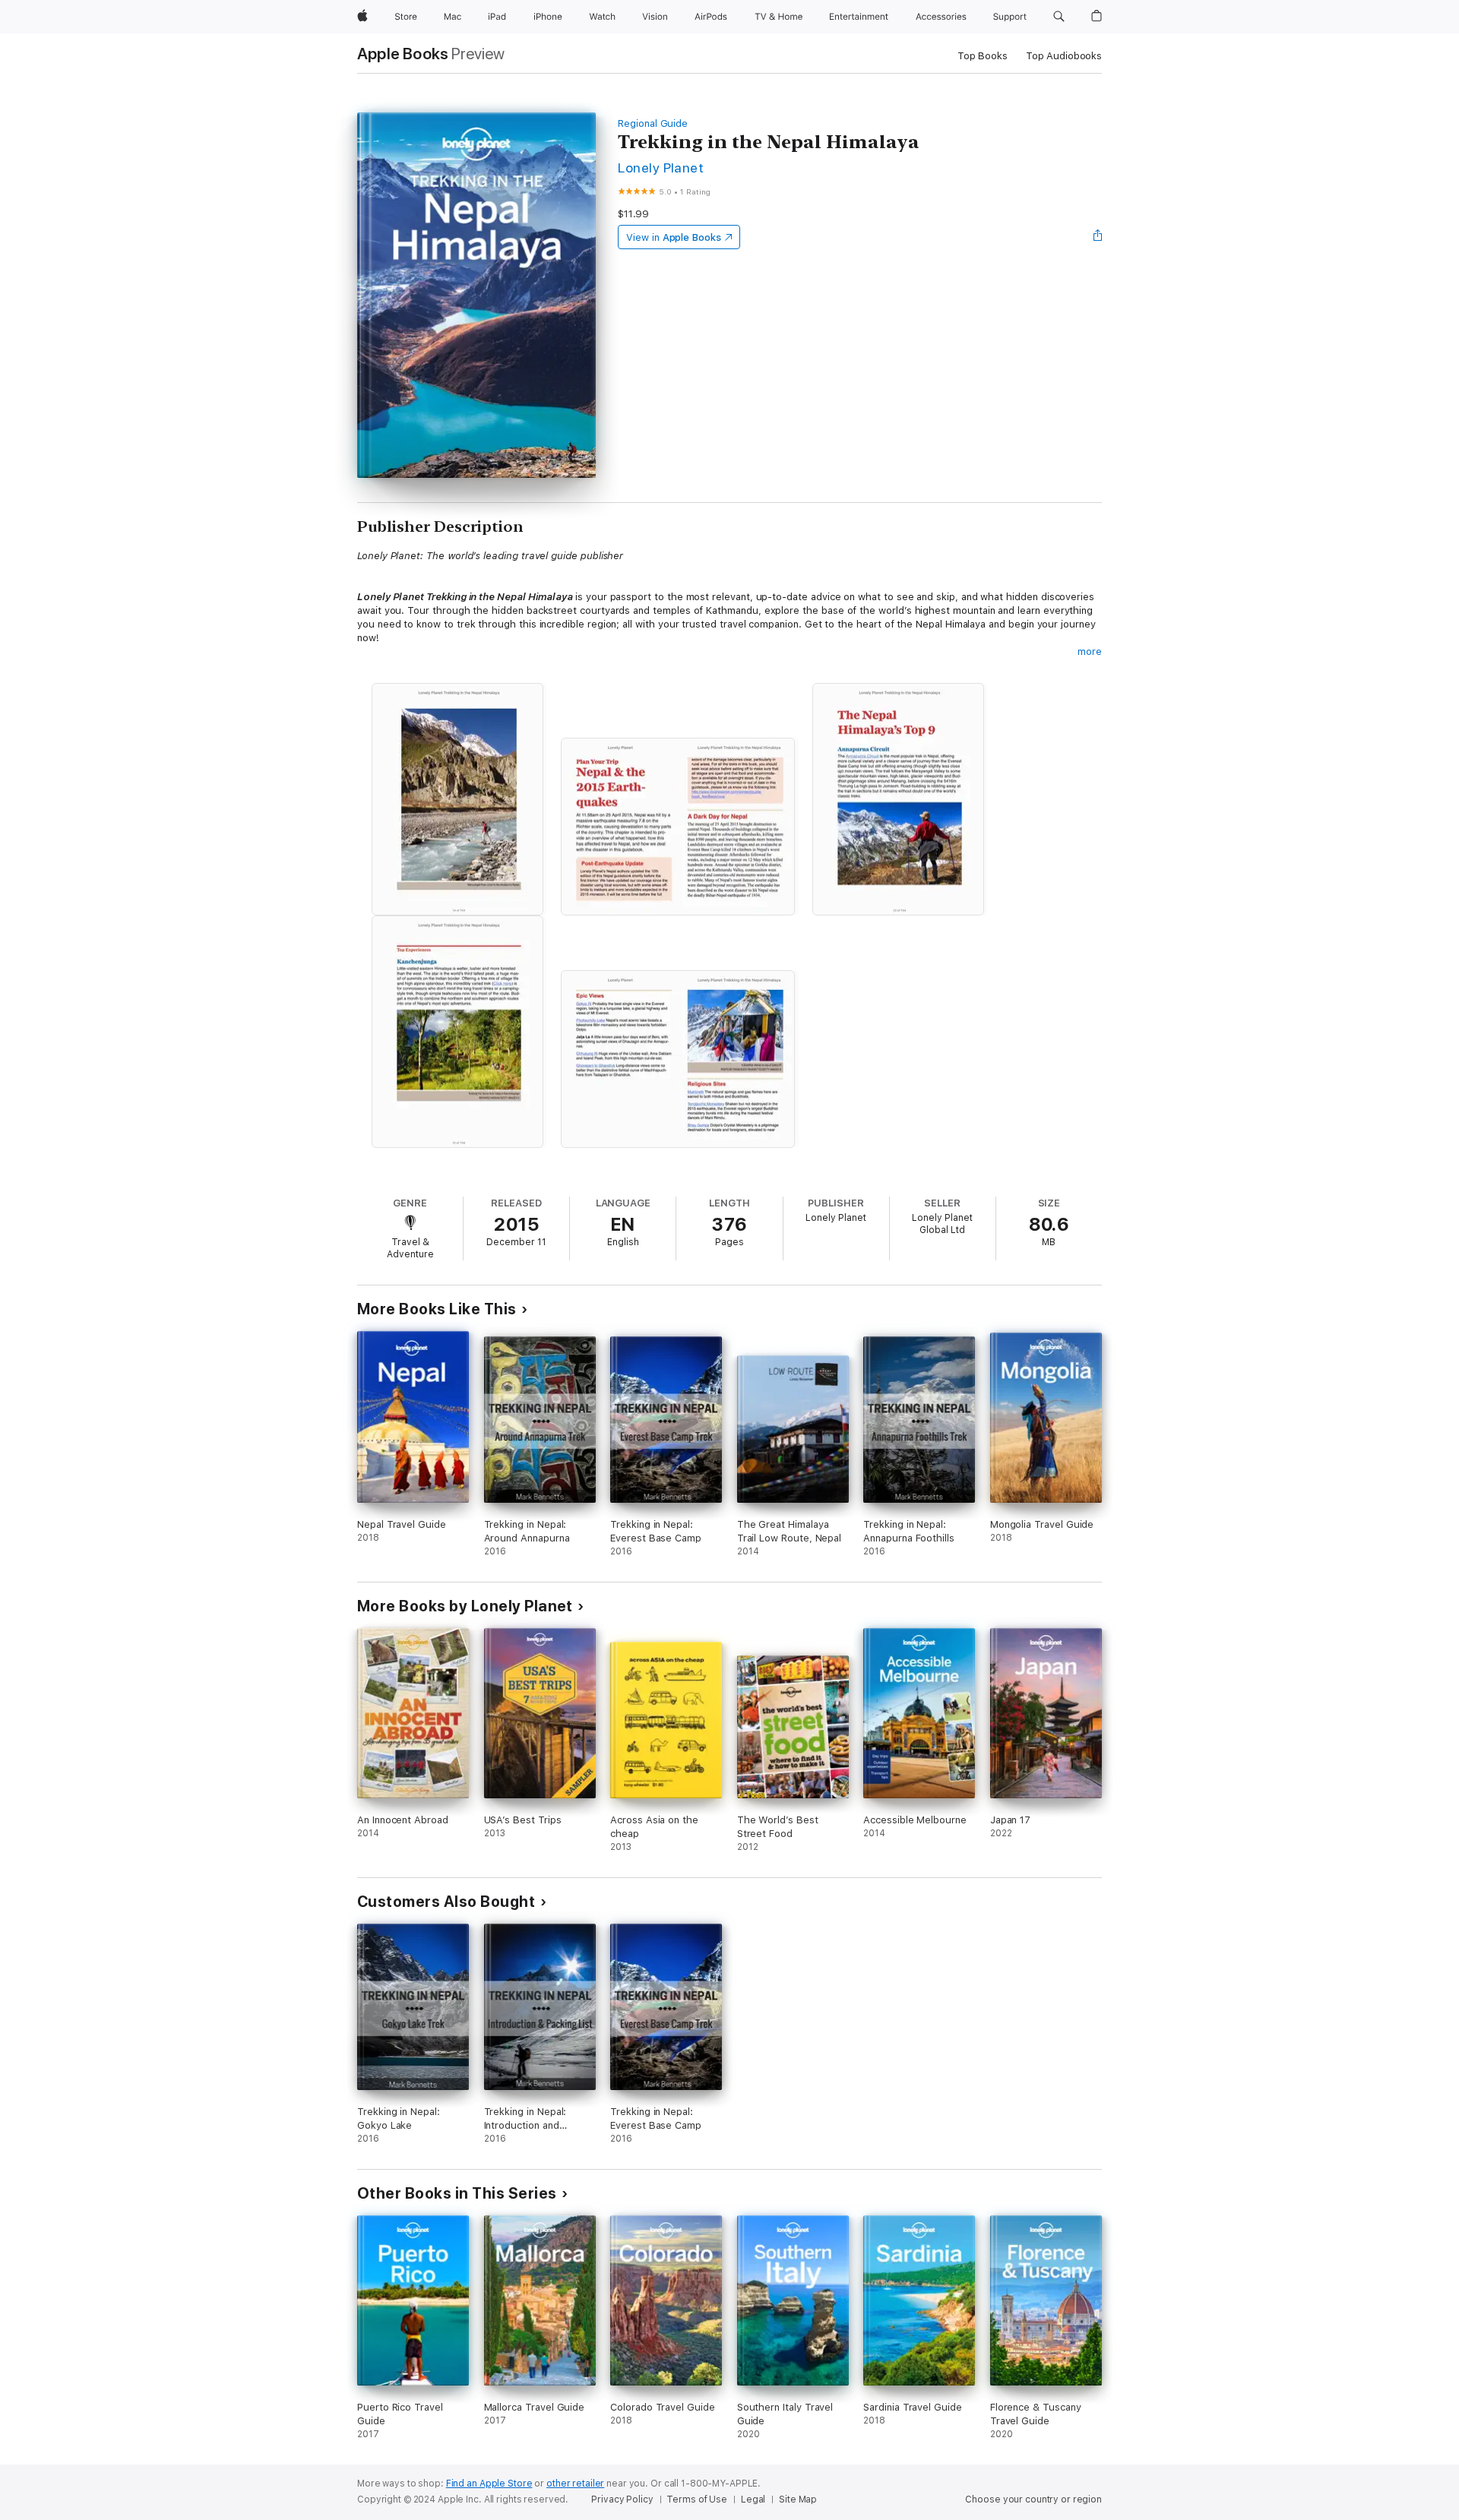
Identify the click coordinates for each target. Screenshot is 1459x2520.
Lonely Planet (661, 168)
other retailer (575, 2484)
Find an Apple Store (489, 2484)
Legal (753, 2499)
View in (674, 237)
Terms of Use (697, 2499)
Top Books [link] (983, 56)
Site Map (798, 2499)
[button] (1059, 17)
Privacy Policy (622, 2499)
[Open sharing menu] (1098, 237)
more (1090, 651)
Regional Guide (653, 123)
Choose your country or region (1033, 2499)
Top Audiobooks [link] (1064, 56)
